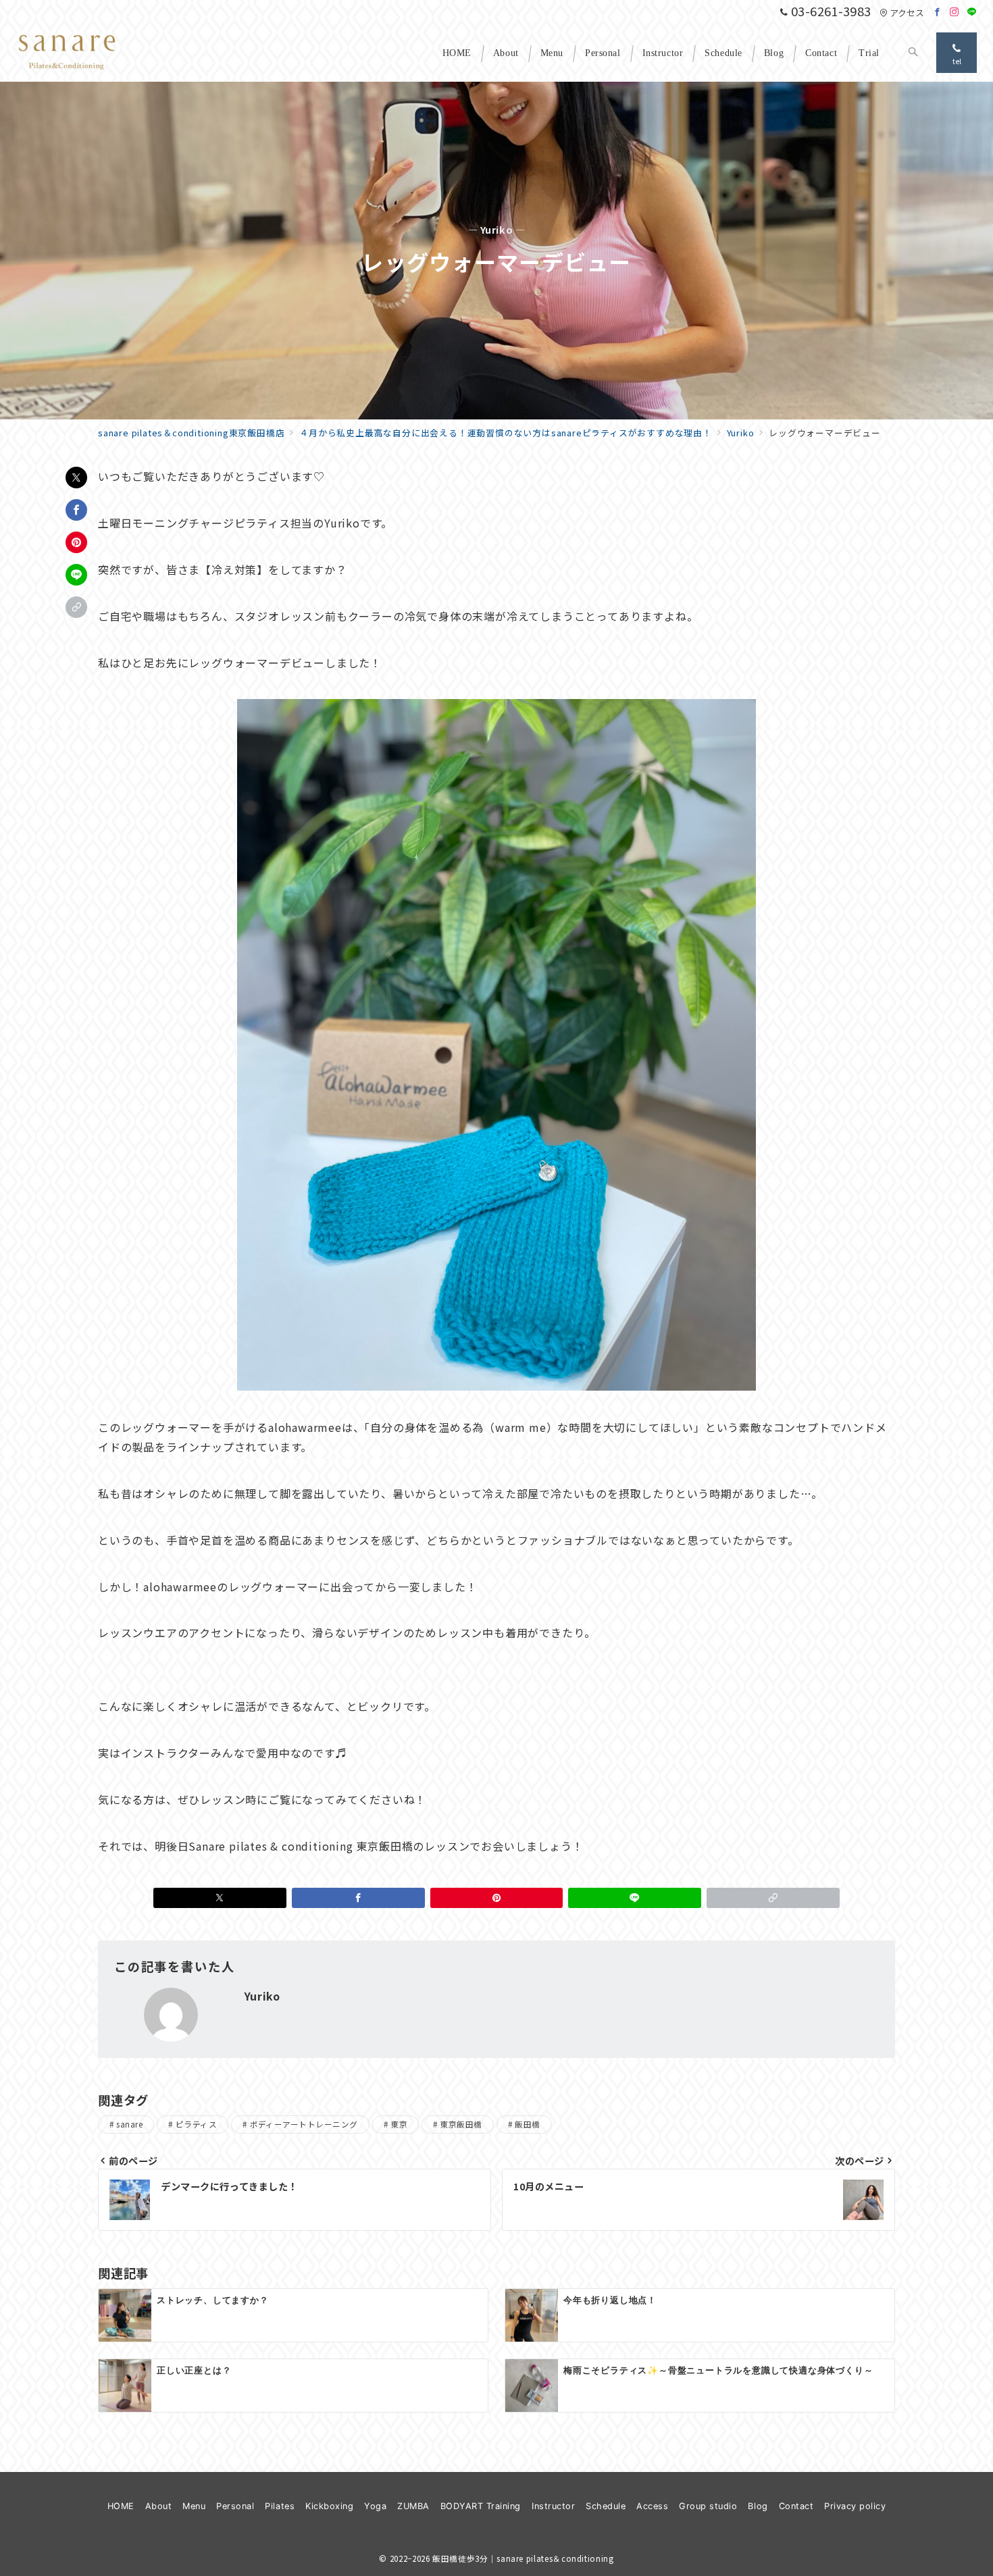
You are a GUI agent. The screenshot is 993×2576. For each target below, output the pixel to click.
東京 (399, 2124)
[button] (76, 607)
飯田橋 (527, 2124)
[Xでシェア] (76, 478)
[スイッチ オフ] (913, 53)
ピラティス (196, 2124)
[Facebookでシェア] (76, 510)
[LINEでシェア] (76, 575)
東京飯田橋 (461, 2124)
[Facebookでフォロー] (938, 12)
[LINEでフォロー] (972, 12)
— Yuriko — (497, 230)
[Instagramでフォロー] (954, 12)
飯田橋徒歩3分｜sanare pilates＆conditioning (523, 2558)
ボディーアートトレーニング (304, 2124)
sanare (129, 2124)
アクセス (907, 12)
